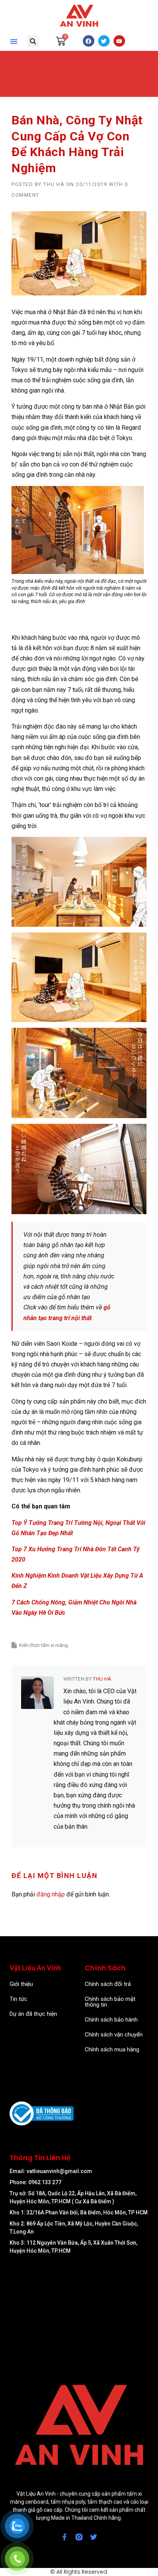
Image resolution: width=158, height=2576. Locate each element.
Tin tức (18, 1999)
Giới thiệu (21, 1984)
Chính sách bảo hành (111, 2020)
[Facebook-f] (64, 2537)
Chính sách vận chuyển (114, 2035)
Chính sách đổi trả (108, 1984)
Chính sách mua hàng (112, 2049)
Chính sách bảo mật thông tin (110, 2002)
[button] (14, 41)
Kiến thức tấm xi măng (44, 1645)
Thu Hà (54, 184)
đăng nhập (51, 1894)
